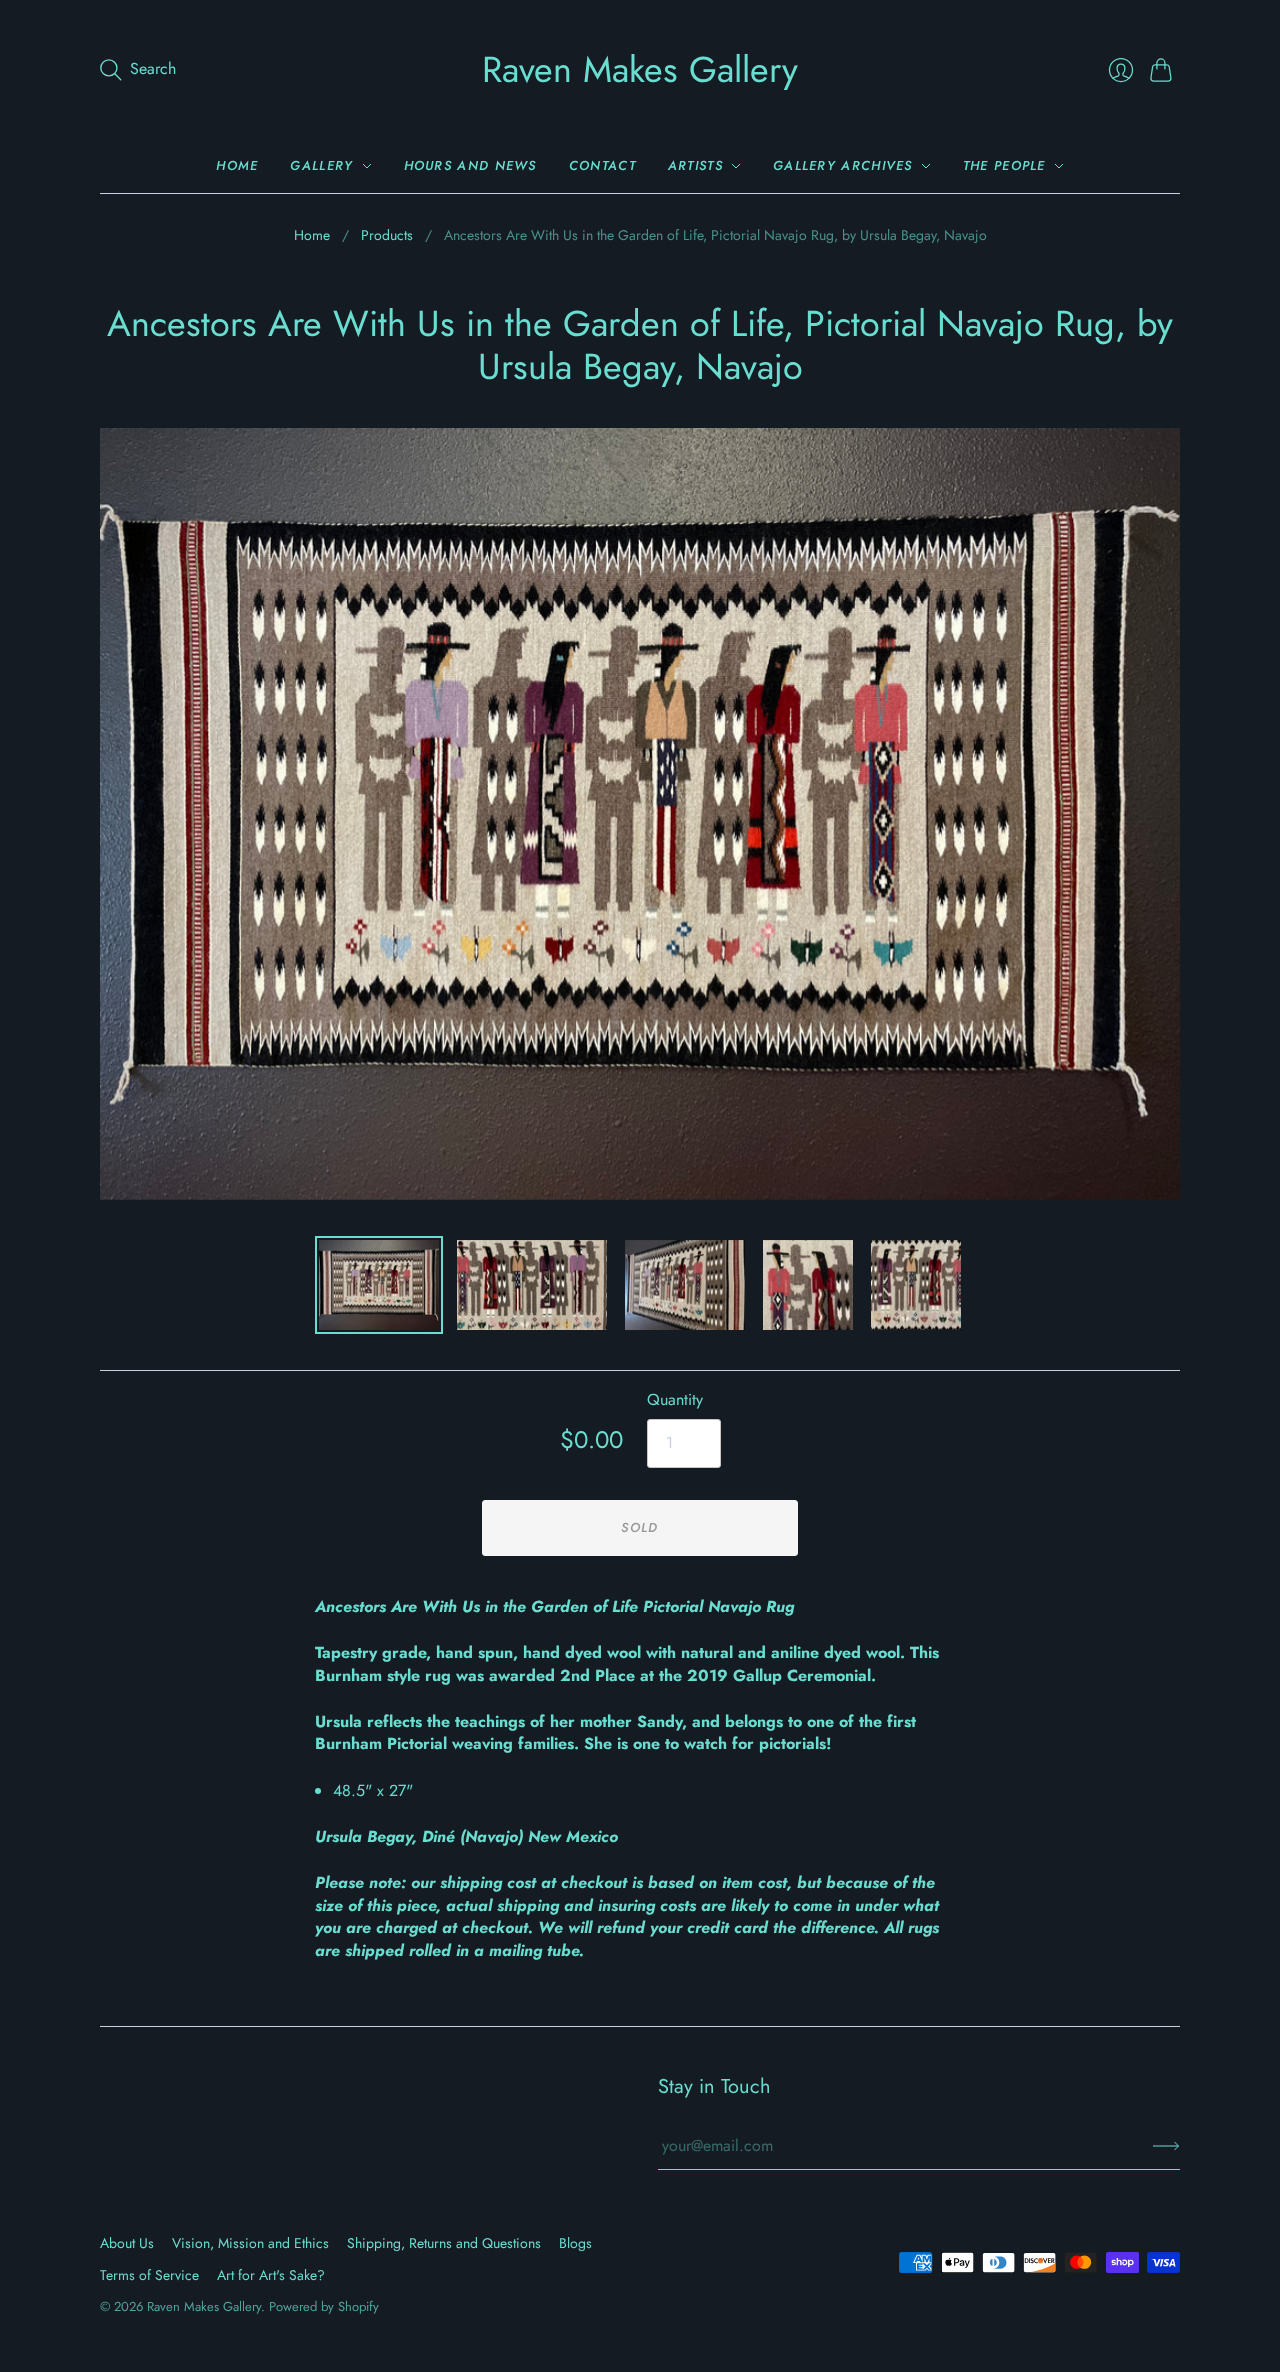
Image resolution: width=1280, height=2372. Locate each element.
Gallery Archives (843, 165)
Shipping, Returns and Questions (444, 2243)
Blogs (575, 2243)
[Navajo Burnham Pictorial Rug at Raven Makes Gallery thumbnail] (379, 1285)
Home (237, 165)
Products (387, 235)
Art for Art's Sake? (271, 2275)
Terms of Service (149, 2275)
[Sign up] (1166, 2146)
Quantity (675, 1400)
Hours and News (470, 165)
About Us (127, 2243)
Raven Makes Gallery (640, 69)
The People (1004, 165)
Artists (695, 165)
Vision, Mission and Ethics (250, 2243)
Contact (602, 165)
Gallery (321, 165)
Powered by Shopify (324, 2306)
